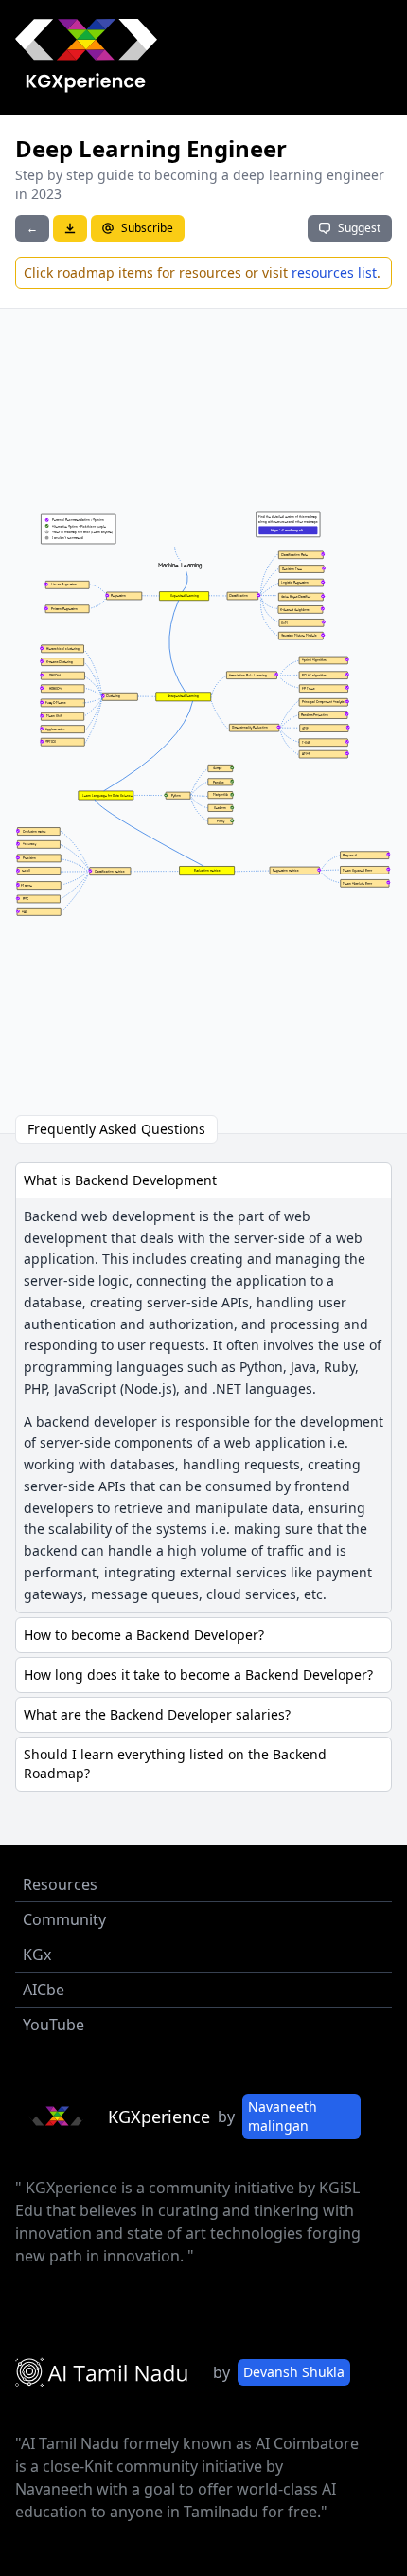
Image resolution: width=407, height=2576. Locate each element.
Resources (60, 1884)
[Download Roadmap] (70, 228)
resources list (334, 272)
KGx (37, 1955)
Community (64, 1919)
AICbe (44, 1990)
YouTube (53, 2025)
